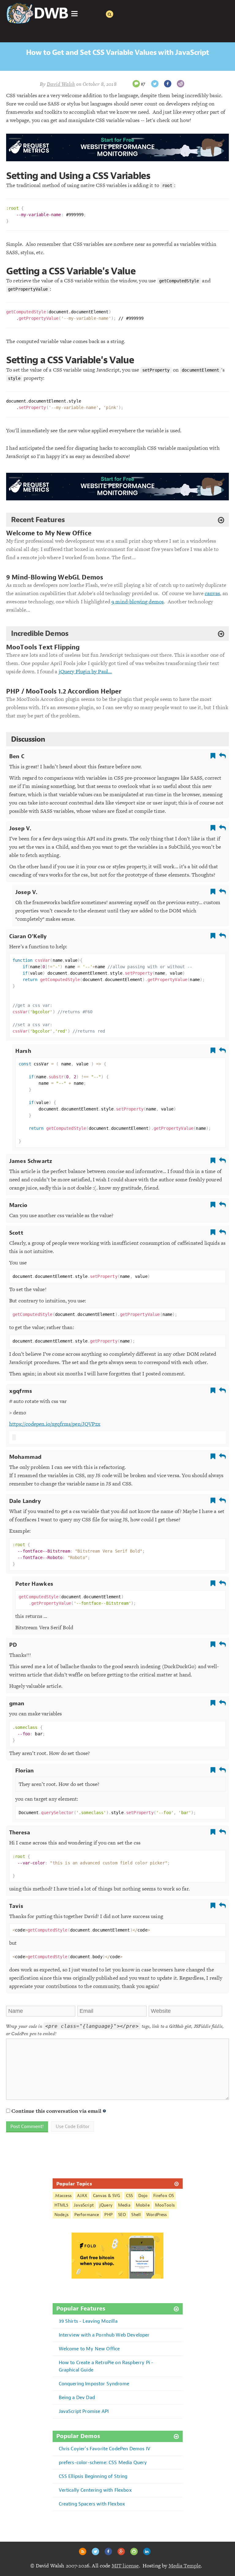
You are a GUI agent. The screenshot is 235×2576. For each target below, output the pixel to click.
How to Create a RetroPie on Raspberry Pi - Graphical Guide (106, 2366)
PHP (108, 2215)
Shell (136, 2215)
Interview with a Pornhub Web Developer (104, 2335)
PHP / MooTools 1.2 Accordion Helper (64, 692)
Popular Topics (74, 2184)
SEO (122, 2215)
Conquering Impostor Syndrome (94, 2384)
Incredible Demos (40, 633)
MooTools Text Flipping (43, 647)
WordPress (157, 2215)
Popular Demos (78, 2436)
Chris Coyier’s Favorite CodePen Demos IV (104, 2449)
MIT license (125, 2566)
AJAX (82, 2196)
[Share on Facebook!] (168, 84)
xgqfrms (21, 1391)
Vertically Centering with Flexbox (95, 2490)
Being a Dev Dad (77, 2397)
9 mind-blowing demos (138, 602)
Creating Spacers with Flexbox (92, 2504)
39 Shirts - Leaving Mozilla (88, 2321)
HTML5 (62, 2205)
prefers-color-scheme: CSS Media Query (103, 2462)
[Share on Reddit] (181, 84)
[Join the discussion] (136, 84)
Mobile (143, 2205)
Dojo (143, 2196)
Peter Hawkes (34, 1584)
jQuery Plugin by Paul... (85, 671)
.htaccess (63, 2196)
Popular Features (81, 2309)
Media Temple (185, 2566)
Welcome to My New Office (49, 533)
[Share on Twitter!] (155, 84)
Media (124, 2205)
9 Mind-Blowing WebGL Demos (55, 577)
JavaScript (84, 2205)
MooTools (165, 2205)
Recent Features (38, 520)
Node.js (62, 2215)
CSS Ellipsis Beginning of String (93, 2476)
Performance (87, 2215)
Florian (24, 1771)
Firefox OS (164, 2196)
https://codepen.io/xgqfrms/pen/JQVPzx (55, 1424)
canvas (212, 593)
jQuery (106, 2205)
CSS (129, 2196)
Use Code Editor (73, 2127)
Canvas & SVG (107, 2196)
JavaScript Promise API (84, 2411)
